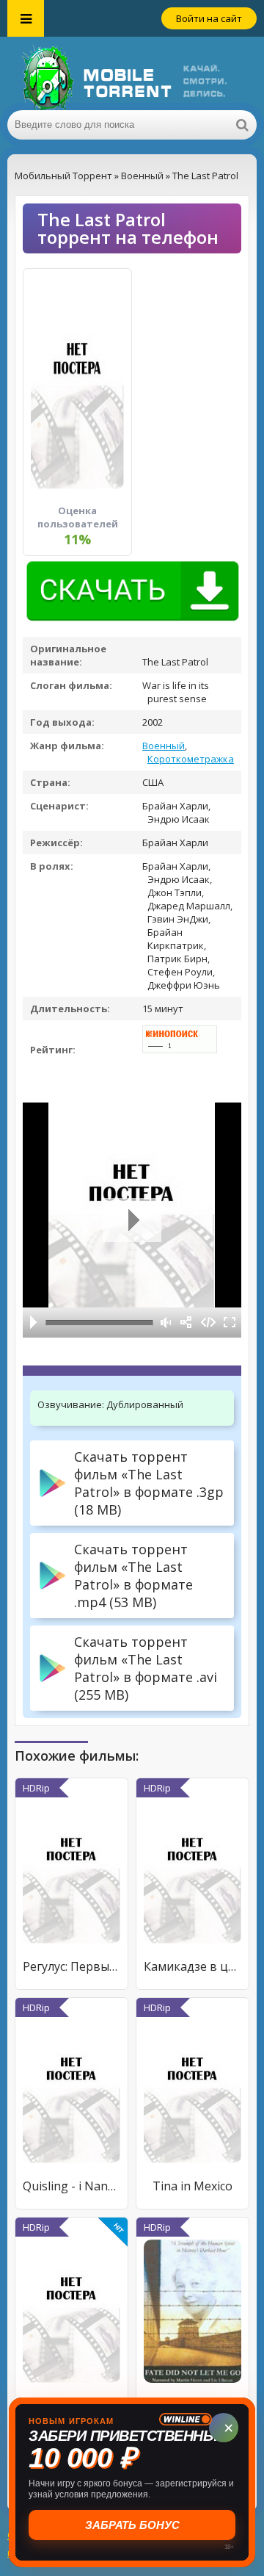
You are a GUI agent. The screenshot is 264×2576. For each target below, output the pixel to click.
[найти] (242, 125)
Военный (164, 746)
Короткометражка (191, 759)
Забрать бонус (132, 2525)
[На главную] (132, 73)
